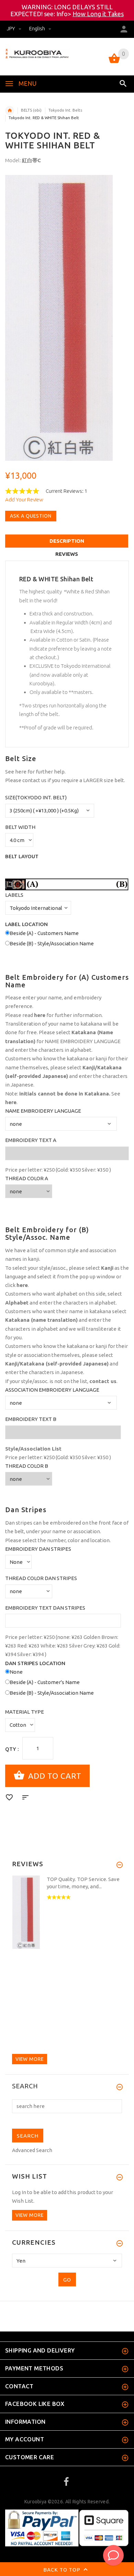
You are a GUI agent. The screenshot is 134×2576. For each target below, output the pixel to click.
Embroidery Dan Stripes (38, 1549)
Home (10, 111)
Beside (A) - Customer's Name (45, 1682)
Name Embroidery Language (43, 1111)
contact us (34, 780)
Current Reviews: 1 (66, 491)
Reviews (67, 554)
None (16, 1672)
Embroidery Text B (31, 1419)
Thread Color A (27, 1178)
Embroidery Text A (31, 1140)
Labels (14, 895)
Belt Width (20, 827)
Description (67, 541)
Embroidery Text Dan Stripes (45, 1608)
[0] (114, 63)
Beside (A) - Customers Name (44, 933)
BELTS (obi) (31, 110)
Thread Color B (27, 1466)
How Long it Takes (98, 14)
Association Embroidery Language (52, 1390)
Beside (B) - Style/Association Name (52, 943)
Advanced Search (32, 2150)
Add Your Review (24, 500)
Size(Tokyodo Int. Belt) (36, 797)
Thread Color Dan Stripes (41, 1578)
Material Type (25, 1712)
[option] (67, 318)
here (21, 772)
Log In (19, 2192)
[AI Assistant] (113, 2555)
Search (25, 2086)
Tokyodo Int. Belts (65, 110)
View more (30, 2059)
